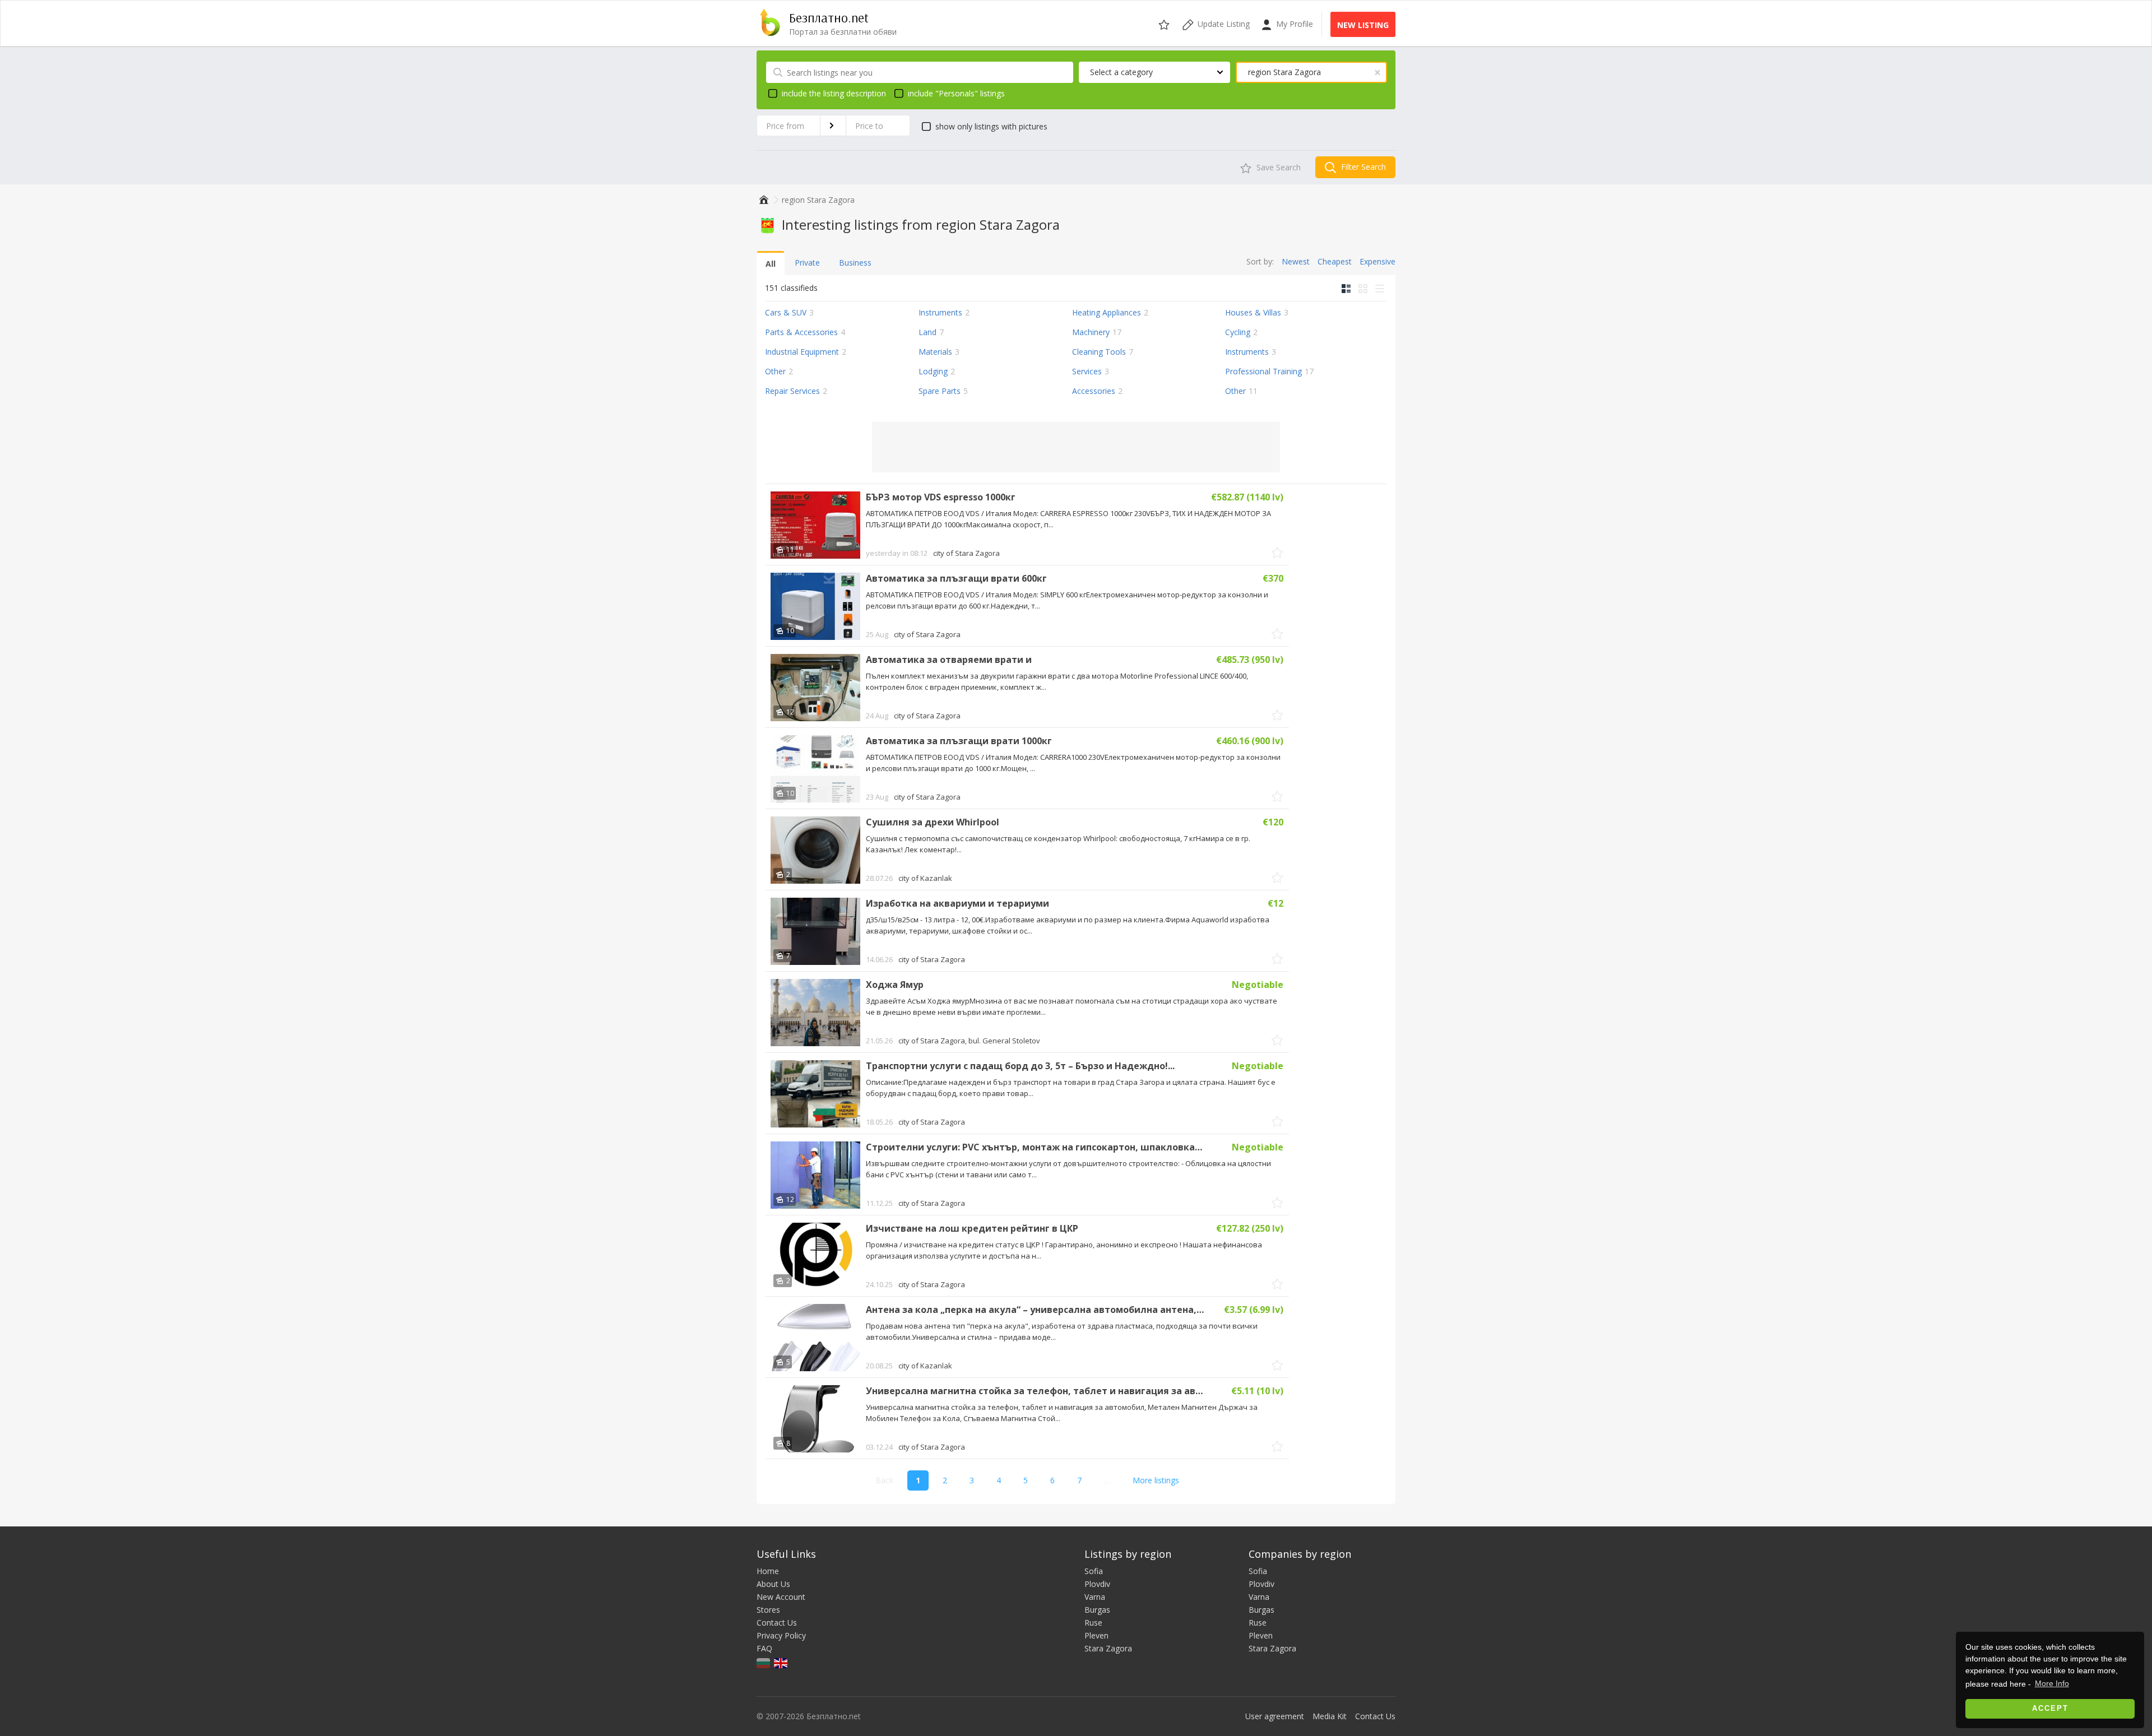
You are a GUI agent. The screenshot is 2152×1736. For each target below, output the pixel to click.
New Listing (1363, 25)
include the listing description (834, 93)
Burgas (1097, 1610)
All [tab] (771, 264)
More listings (1156, 1480)
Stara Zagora (1108, 1648)
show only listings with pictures (991, 126)
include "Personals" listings (956, 93)
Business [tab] (855, 263)
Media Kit (1330, 1716)
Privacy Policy (781, 1635)
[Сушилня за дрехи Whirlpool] (815, 850)
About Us (773, 1584)
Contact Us (777, 1623)
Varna (1095, 1597)
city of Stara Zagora (966, 553)
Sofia (1094, 1571)
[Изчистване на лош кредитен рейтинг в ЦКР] (815, 1256)
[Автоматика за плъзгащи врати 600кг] (815, 606)
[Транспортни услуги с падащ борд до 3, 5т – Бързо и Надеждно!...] (815, 1094)
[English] (782, 1662)
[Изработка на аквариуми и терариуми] (815, 931)
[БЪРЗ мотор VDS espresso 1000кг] (815, 525)
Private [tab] (807, 263)
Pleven (1096, 1635)
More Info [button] (2052, 1683)
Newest (1296, 261)
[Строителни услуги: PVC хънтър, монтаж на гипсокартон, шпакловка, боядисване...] (815, 1175)
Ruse (1093, 1623)
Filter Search (1362, 167)
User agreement (1275, 1716)
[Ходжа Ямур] (815, 1013)
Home (768, 1571)
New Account (781, 1597)
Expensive (1378, 261)
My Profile (1293, 24)
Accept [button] (2050, 1709)
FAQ (764, 1648)
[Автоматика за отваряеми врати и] (815, 688)
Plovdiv (1097, 1584)
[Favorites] (1165, 23)
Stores (768, 1610)
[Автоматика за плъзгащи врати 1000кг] (815, 769)
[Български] (764, 1662)
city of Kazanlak (925, 878)
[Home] (762, 200)
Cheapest (1335, 261)
